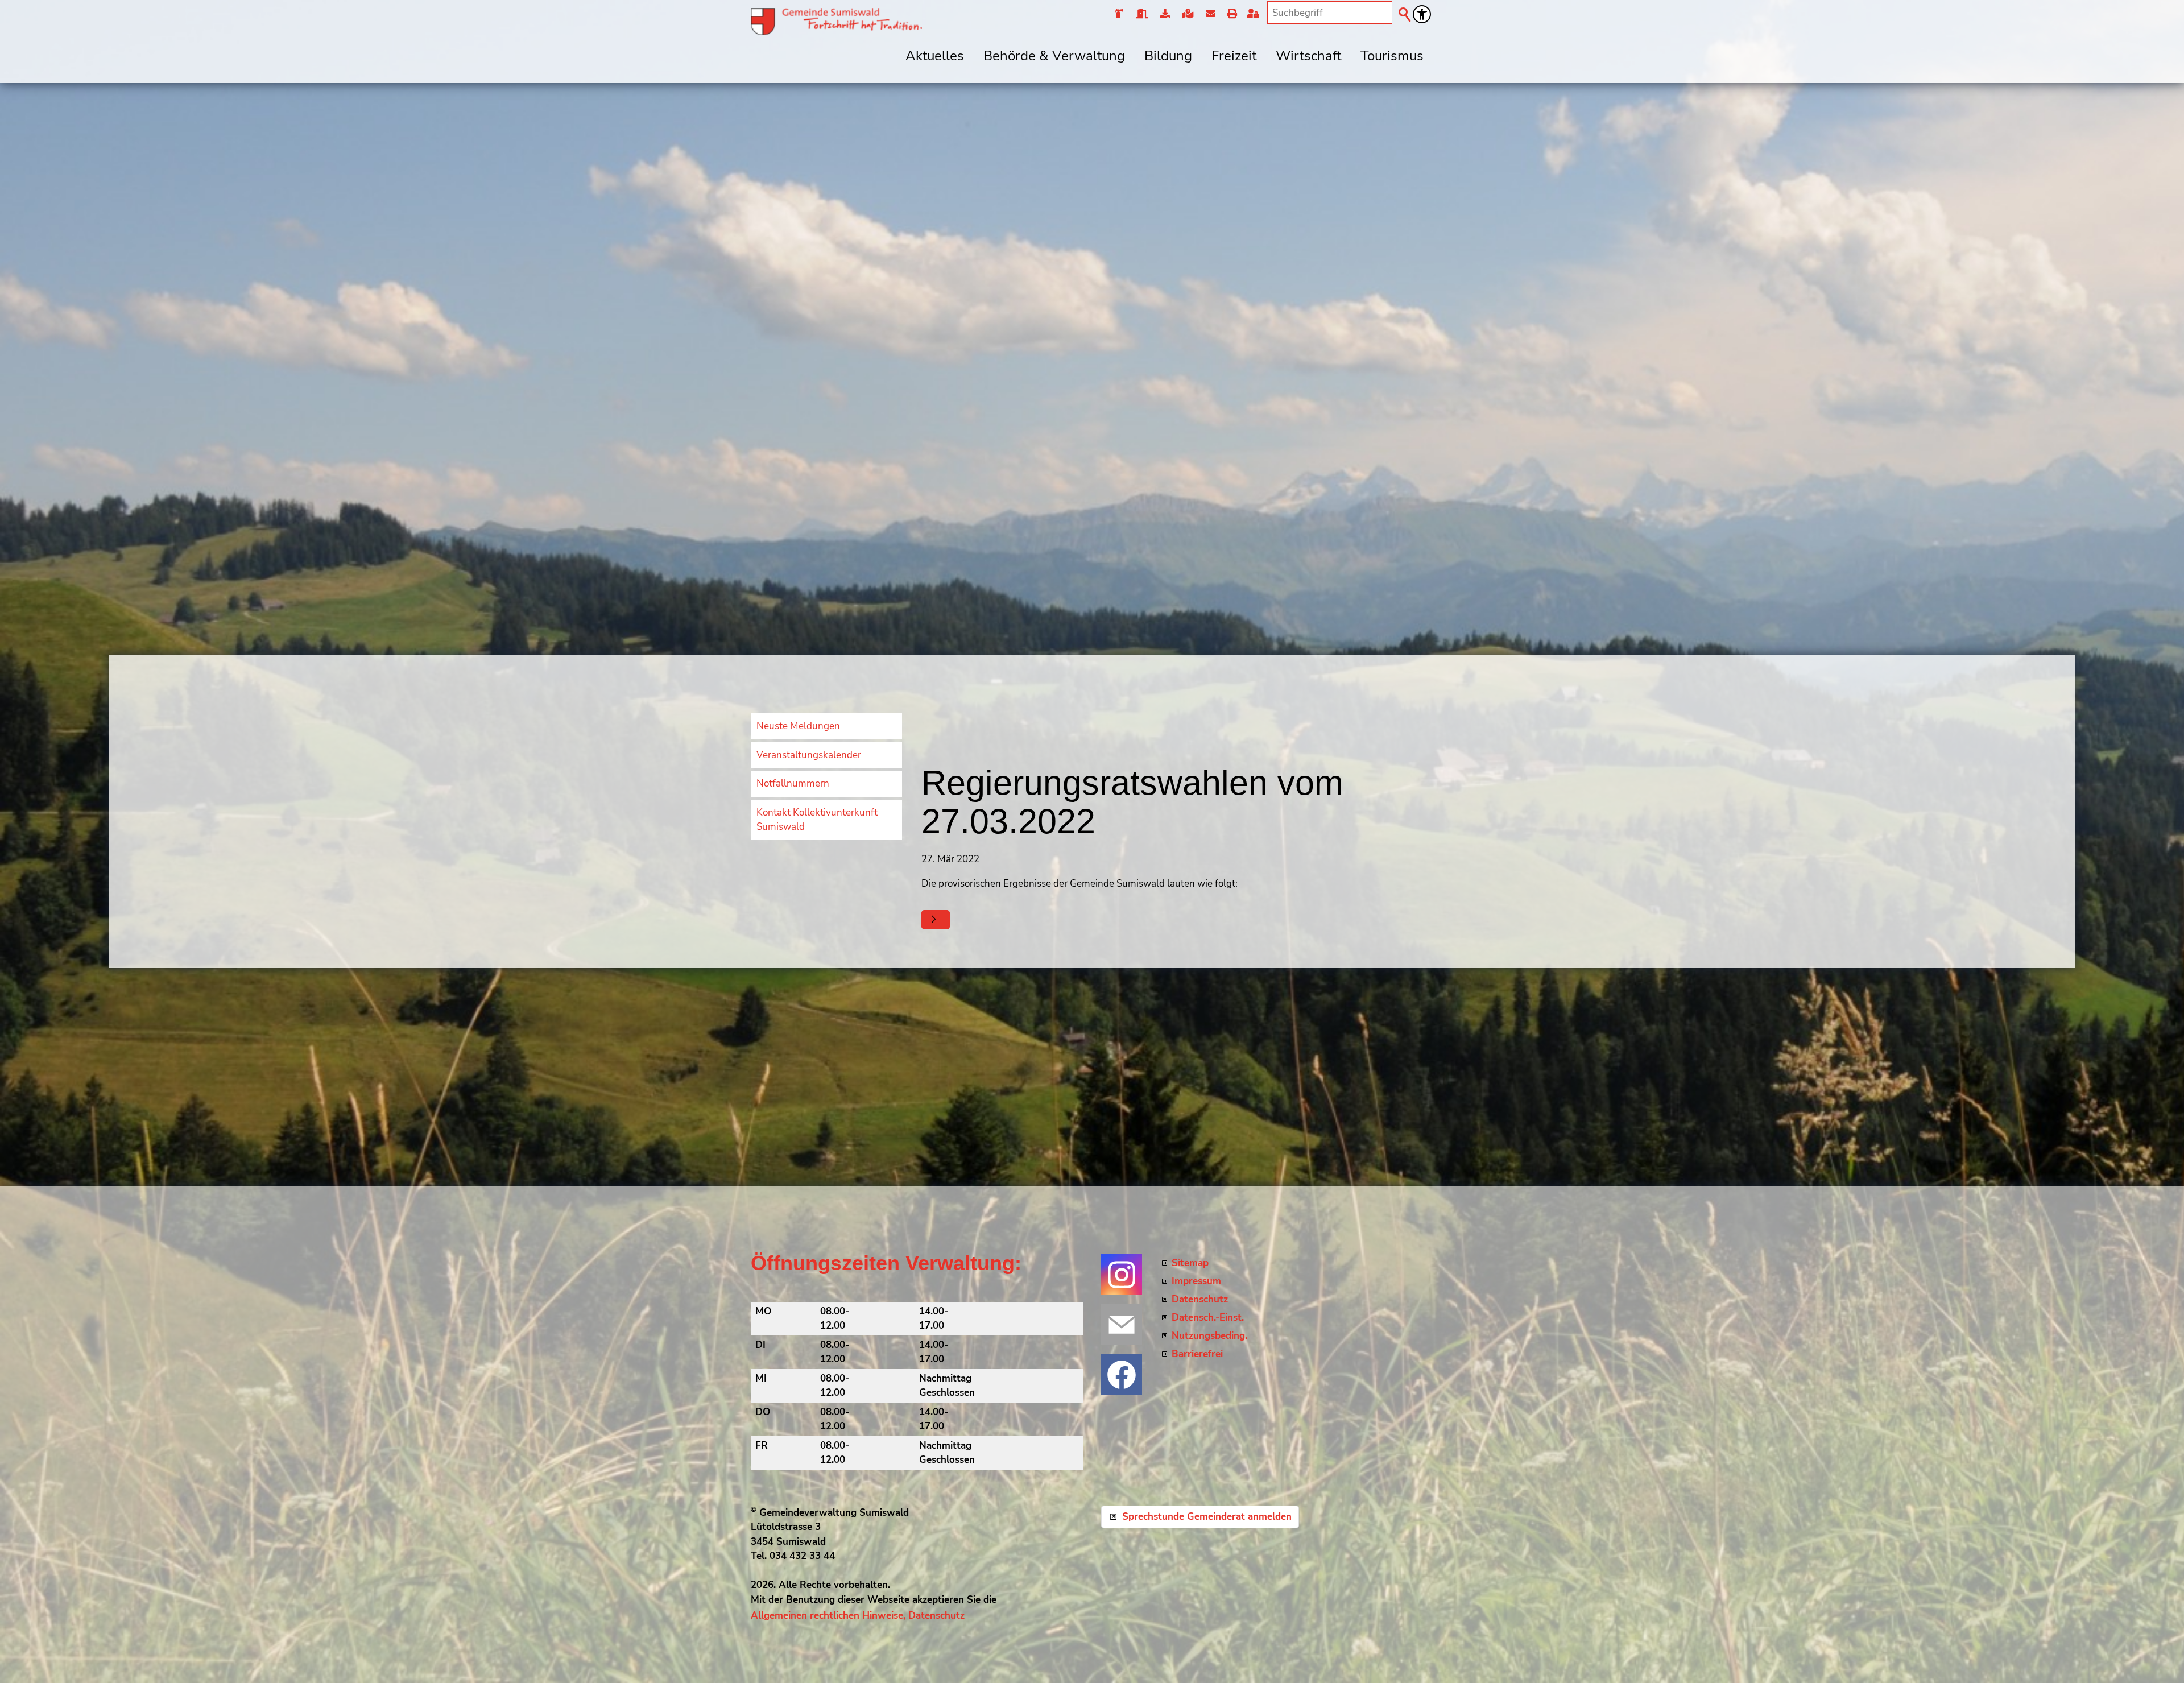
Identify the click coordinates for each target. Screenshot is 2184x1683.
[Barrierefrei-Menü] (1422, 14)
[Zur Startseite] (836, 22)
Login (1255, 14)
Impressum (1196, 1281)
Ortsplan (1187, 14)
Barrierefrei (1197, 1354)
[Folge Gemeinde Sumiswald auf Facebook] (1122, 1375)
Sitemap (1190, 1263)
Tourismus (1392, 56)
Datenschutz (1200, 1299)
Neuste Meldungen (798, 726)
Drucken (1232, 14)
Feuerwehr (1119, 14)
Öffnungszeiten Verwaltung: (886, 1263)
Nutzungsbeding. (1209, 1336)
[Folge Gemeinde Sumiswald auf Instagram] (1122, 1275)
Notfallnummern (793, 783)
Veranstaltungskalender (809, 755)
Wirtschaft (1308, 56)
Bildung (1168, 56)
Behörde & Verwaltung (1054, 56)
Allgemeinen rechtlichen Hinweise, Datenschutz (858, 1616)
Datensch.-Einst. (1208, 1318)
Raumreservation (1141, 14)
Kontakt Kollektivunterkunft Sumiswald (817, 820)
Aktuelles (935, 56)
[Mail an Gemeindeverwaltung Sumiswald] (1122, 1325)
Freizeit (1234, 56)
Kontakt (1210, 14)
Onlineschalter (1165, 14)
